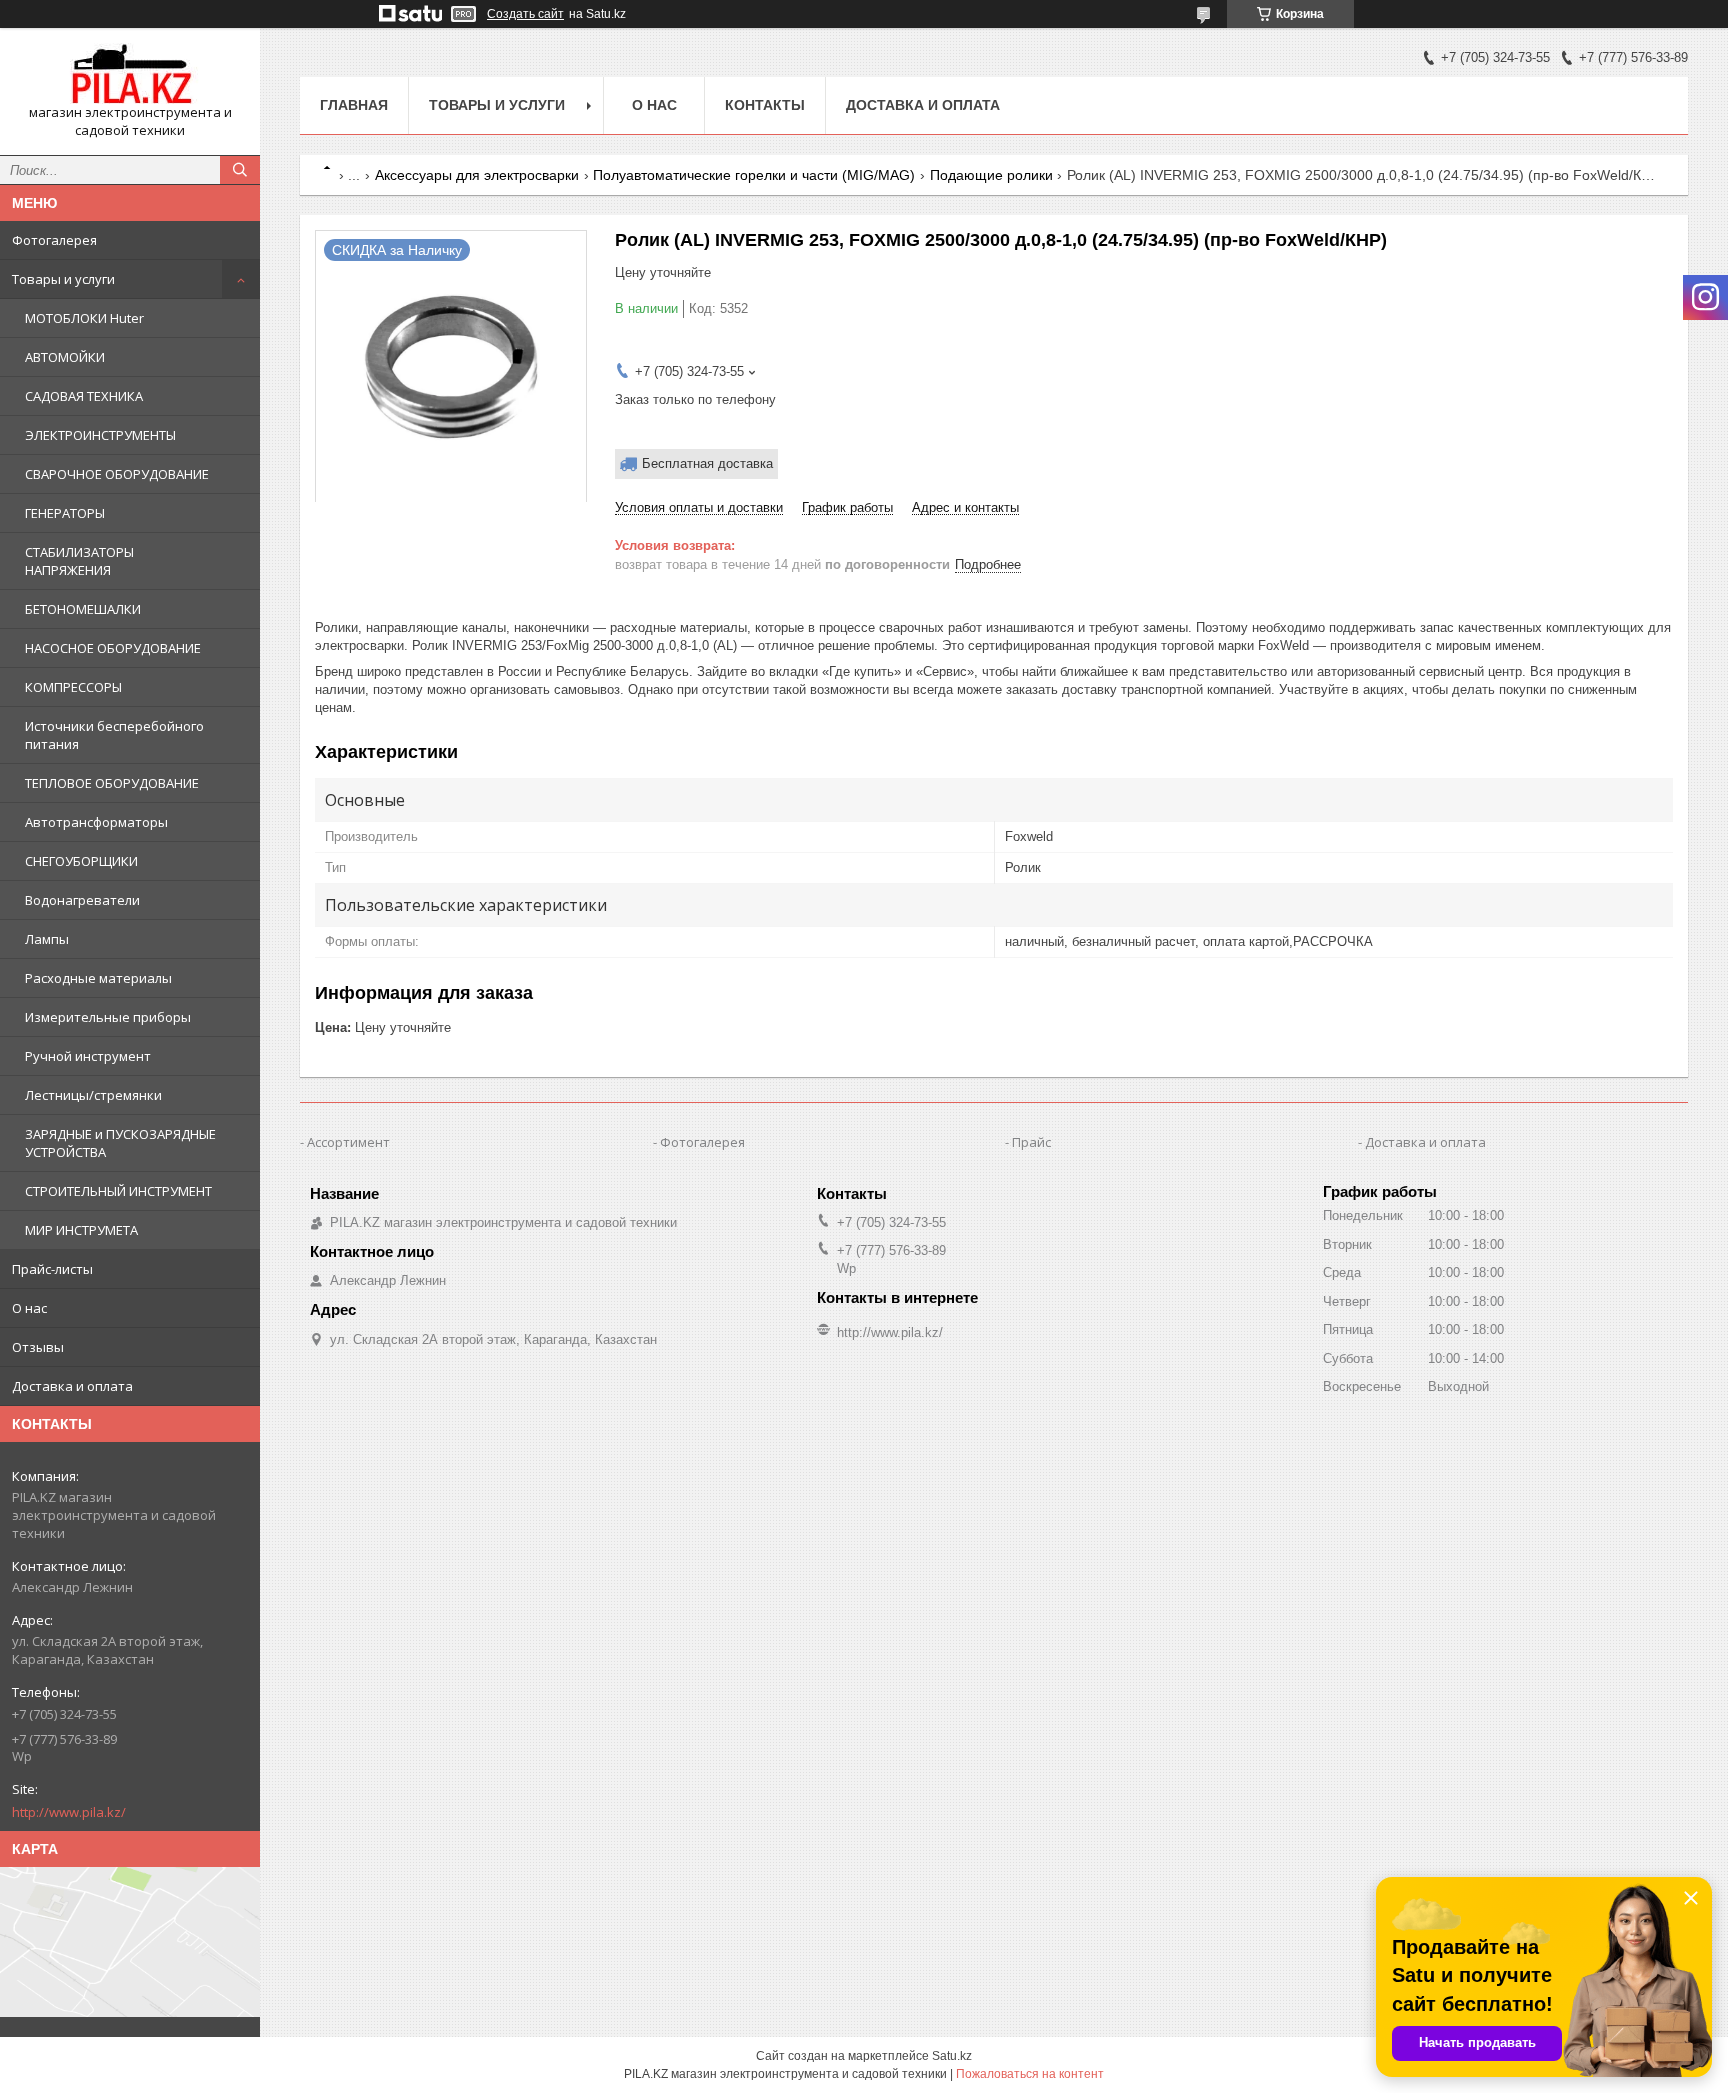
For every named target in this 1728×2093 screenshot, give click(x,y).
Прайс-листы (52, 1269)
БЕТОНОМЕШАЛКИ (83, 609)
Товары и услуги (63, 279)
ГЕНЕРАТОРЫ (65, 513)
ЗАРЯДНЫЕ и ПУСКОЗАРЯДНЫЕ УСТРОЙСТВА (120, 1143)
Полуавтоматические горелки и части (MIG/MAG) (754, 175)
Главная (354, 105)
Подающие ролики (991, 175)
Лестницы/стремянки (93, 1095)
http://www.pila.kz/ (69, 1812)
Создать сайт (525, 14)
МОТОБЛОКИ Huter (84, 318)
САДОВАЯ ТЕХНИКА (84, 396)
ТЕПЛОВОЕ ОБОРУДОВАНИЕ (112, 783)
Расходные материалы (98, 978)
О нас (29, 1308)
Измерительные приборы (108, 1017)
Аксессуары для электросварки (477, 175)
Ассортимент (348, 1142)
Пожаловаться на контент (1030, 2074)
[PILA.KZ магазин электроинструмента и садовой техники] (130, 73)
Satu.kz (952, 2056)
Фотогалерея (54, 240)
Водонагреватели (82, 900)
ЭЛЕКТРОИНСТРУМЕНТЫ (100, 435)
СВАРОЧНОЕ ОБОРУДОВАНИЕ (117, 474)
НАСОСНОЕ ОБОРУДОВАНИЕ (113, 648)
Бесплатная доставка (707, 463)
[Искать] (240, 170)
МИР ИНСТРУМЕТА (81, 1230)
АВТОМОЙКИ (65, 357)
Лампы (47, 939)
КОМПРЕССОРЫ (73, 687)
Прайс (1031, 1142)
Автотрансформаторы (96, 822)
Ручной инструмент (88, 1056)
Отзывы (38, 1347)
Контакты (765, 105)
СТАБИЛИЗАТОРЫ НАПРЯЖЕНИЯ (79, 561)
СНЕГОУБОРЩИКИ (81, 861)
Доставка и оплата (72, 1386)
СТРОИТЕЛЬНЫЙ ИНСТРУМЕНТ (118, 1191)
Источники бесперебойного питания (114, 735)
